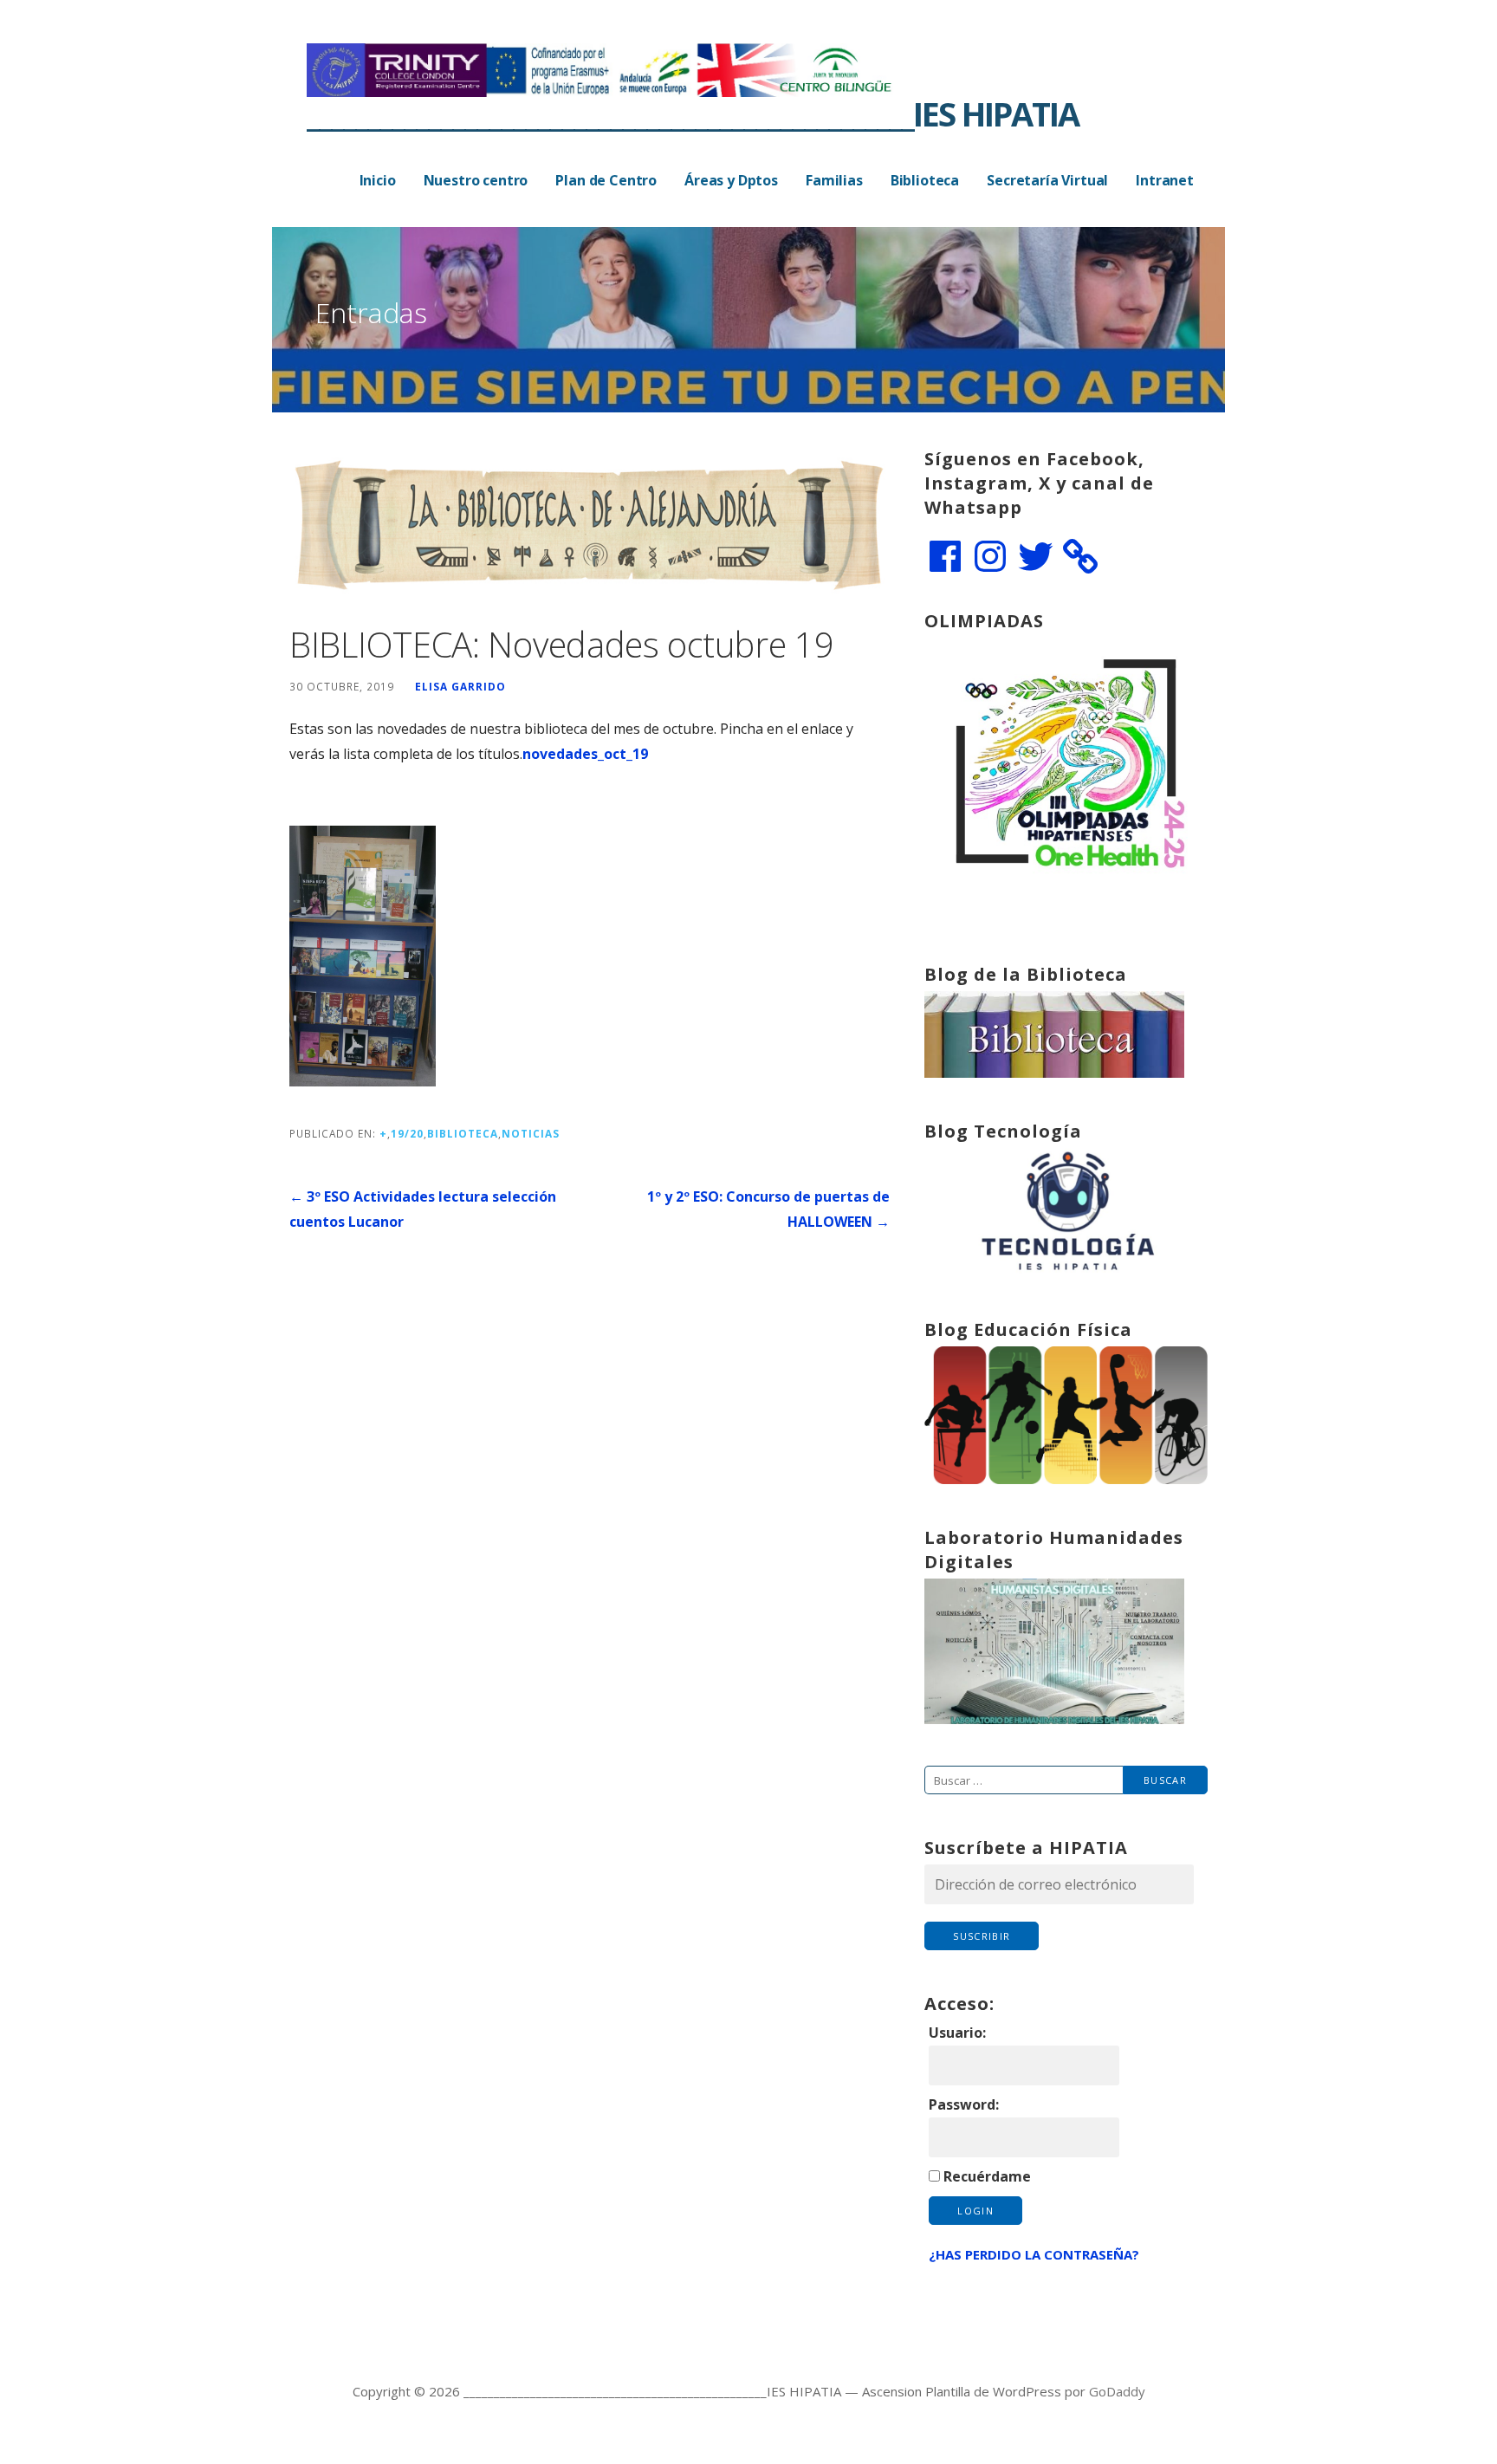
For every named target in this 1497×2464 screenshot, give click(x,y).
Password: (964, 2104)
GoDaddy (1117, 2391)
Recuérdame (987, 2176)
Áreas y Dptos (731, 180)
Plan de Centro (606, 180)
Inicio (378, 180)
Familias (834, 180)
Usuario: (957, 2033)
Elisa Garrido (460, 686)
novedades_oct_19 (585, 754)
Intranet (1165, 180)
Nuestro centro (476, 180)
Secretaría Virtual (1047, 180)
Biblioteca (925, 180)
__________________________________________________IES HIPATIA (693, 113)
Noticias (531, 1133)
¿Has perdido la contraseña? (1034, 2254)
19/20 (407, 1133)
